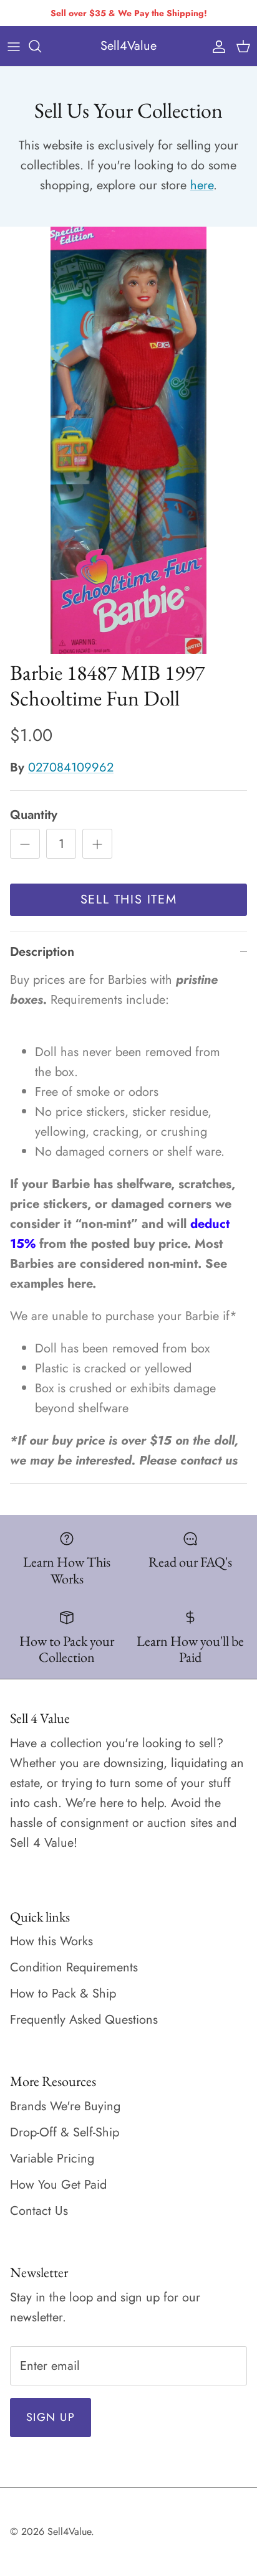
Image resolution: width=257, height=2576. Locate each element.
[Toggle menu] (14, 46)
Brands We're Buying (65, 2106)
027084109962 (71, 767)
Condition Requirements (74, 1967)
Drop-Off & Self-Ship (65, 2132)
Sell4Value (69, 2531)
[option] (128, 441)
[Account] (216, 46)
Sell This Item (128, 899)
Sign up (51, 2417)
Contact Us (39, 2211)
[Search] (41, 46)
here (202, 185)
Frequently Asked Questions (84, 2020)
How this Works (51, 1941)
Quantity (34, 815)
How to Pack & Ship (63, 1993)
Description (42, 952)
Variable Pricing (52, 2158)
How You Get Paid (58, 2185)
